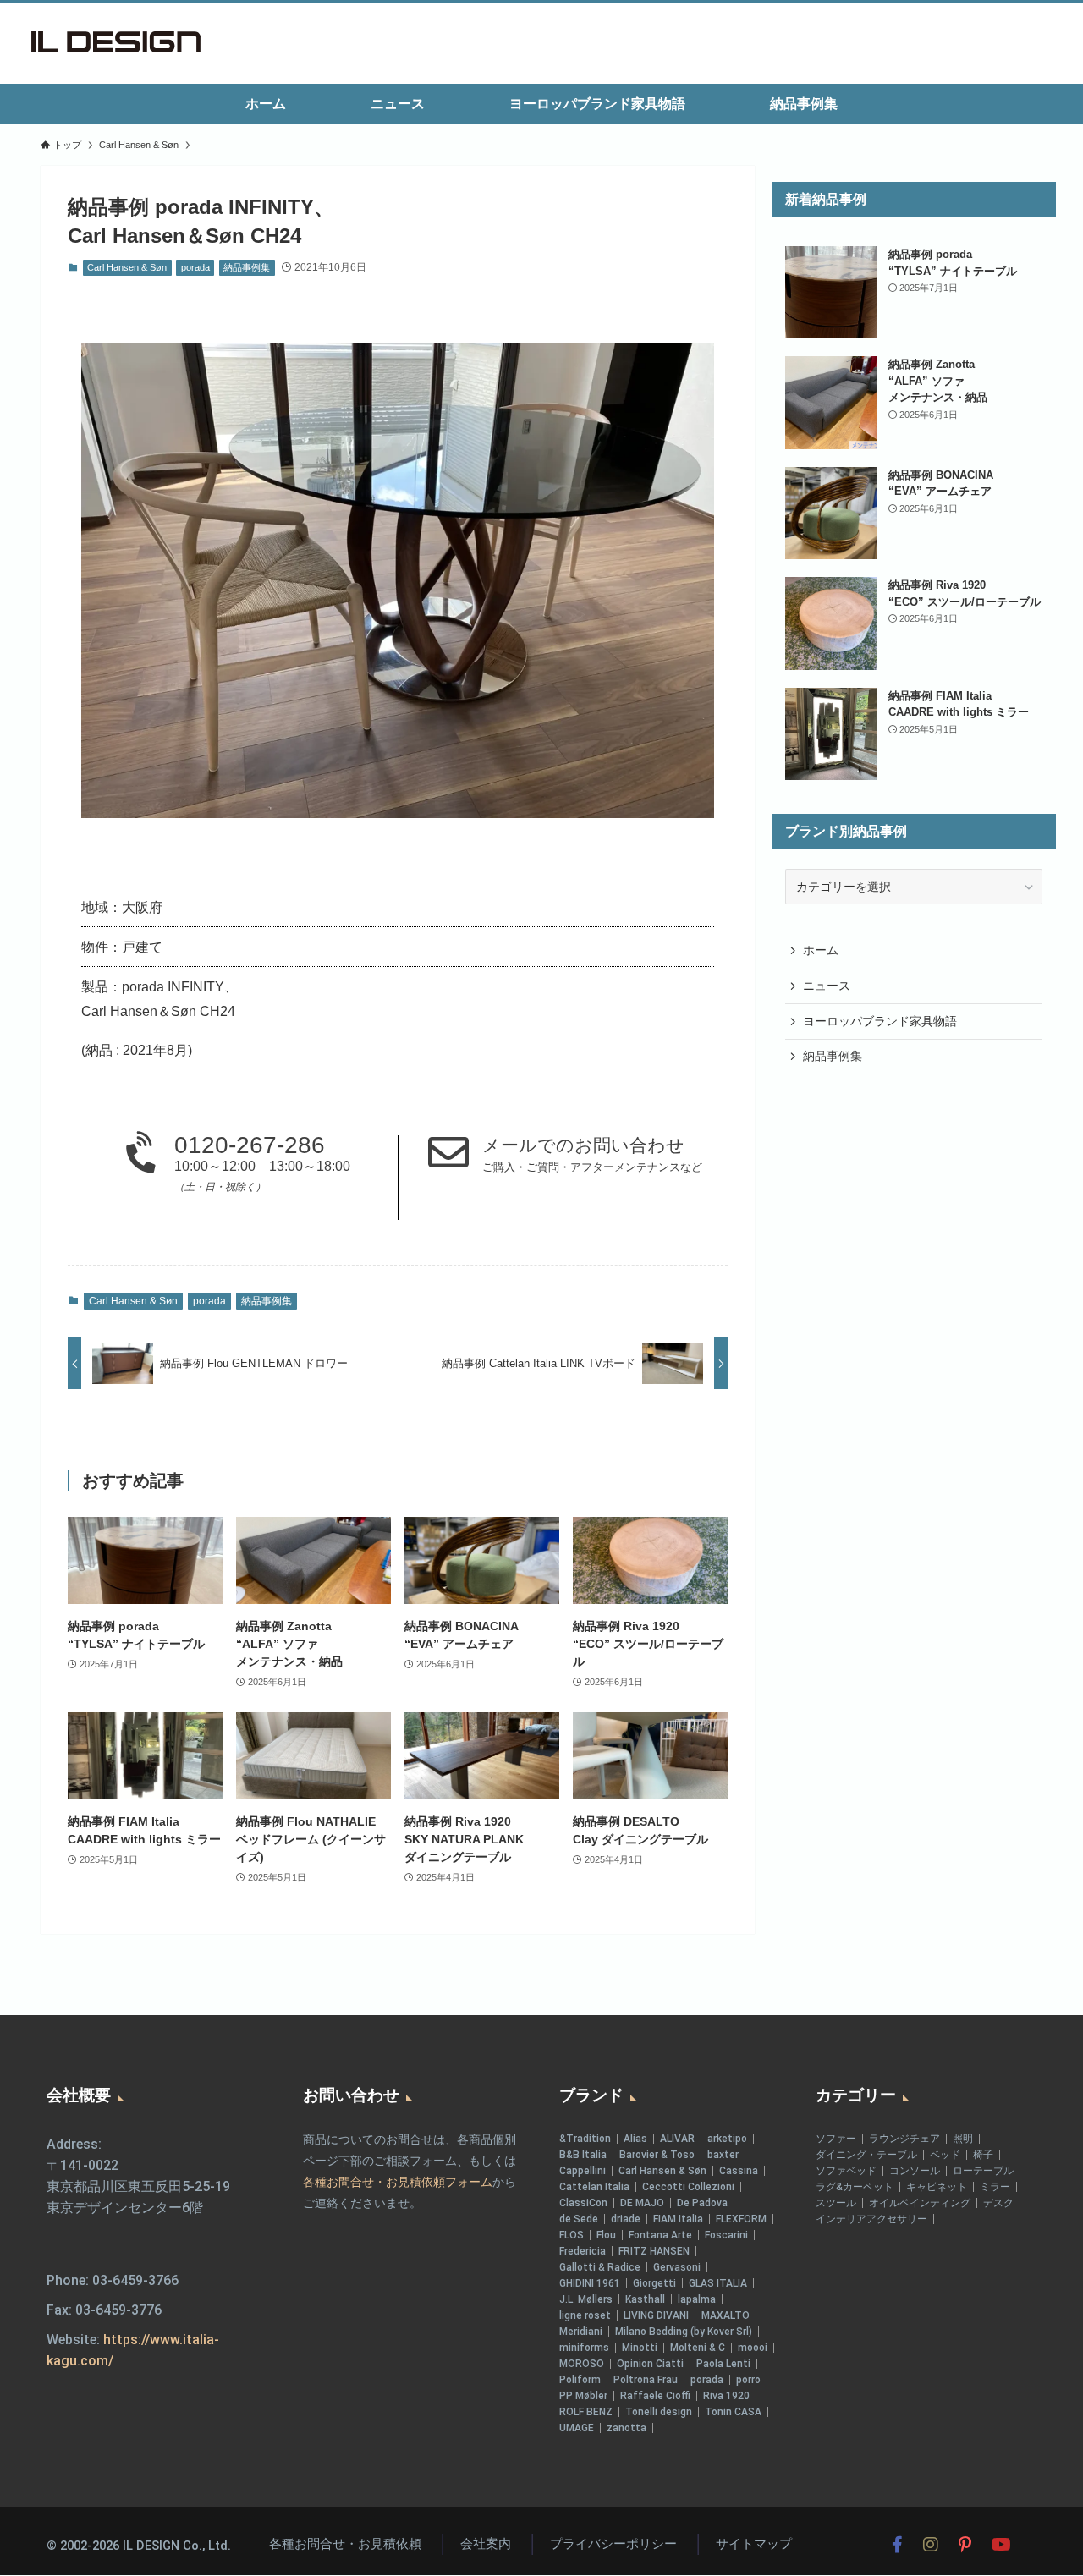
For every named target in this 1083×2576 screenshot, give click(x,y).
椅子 (983, 2155)
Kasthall (645, 2299)
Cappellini (583, 2171)
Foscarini (726, 2235)
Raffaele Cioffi (655, 2396)
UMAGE (577, 2428)
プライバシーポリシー (613, 2544)
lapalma (697, 2299)
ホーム (821, 951)
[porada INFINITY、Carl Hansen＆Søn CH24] (398, 581)
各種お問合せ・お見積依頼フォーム (398, 2182)
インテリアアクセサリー (871, 2219)
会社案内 (486, 2544)
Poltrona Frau (646, 2380)
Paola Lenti (723, 2364)
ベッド (945, 2155)
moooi (753, 2348)
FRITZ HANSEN (654, 2251)
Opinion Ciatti (650, 2364)
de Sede (579, 2219)
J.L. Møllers (586, 2299)
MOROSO (582, 2364)
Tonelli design (659, 2412)
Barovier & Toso (657, 2155)
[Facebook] (897, 2545)
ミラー (995, 2187)
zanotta (627, 2428)
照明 (963, 2139)
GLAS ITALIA (718, 2283)
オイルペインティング (920, 2203)
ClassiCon (583, 2203)
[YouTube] (1001, 2545)
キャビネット (937, 2187)
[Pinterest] (965, 2545)
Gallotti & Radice (600, 2267)
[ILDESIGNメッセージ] (116, 42)
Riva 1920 (726, 2396)
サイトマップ (754, 2544)
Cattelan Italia (594, 2187)
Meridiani (581, 2332)
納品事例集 (247, 267)
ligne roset (585, 2315)
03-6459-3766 (135, 2280)
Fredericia (583, 2251)
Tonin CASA (733, 2412)
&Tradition (585, 2139)
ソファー (836, 2139)
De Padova (702, 2203)
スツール (836, 2203)
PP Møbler (583, 2396)
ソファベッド (846, 2171)
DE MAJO (642, 2203)
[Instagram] (931, 2545)
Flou (606, 2235)
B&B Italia (583, 2155)
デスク (998, 2203)
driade (626, 2219)
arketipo (727, 2139)
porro (748, 2380)
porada (195, 267)
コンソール (915, 2171)
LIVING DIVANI (656, 2315)
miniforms (584, 2348)
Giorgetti (654, 2283)
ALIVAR (677, 2139)
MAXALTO (726, 2315)
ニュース (827, 986)
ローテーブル (983, 2171)
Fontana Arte (660, 2235)
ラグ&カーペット (855, 2187)
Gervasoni (677, 2267)
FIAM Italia (678, 2219)
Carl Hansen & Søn (127, 267)
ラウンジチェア (904, 2139)
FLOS (572, 2235)
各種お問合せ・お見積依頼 (345, 2544)
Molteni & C (698, 2348)
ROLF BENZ (586, 2412)
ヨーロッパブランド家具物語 (880, 1021)
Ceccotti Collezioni (688, 2187)
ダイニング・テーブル (866, 2155)
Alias (635, 2139)
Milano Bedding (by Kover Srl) (684, 2332)
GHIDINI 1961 (590, 2283)
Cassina (739, 2171)
